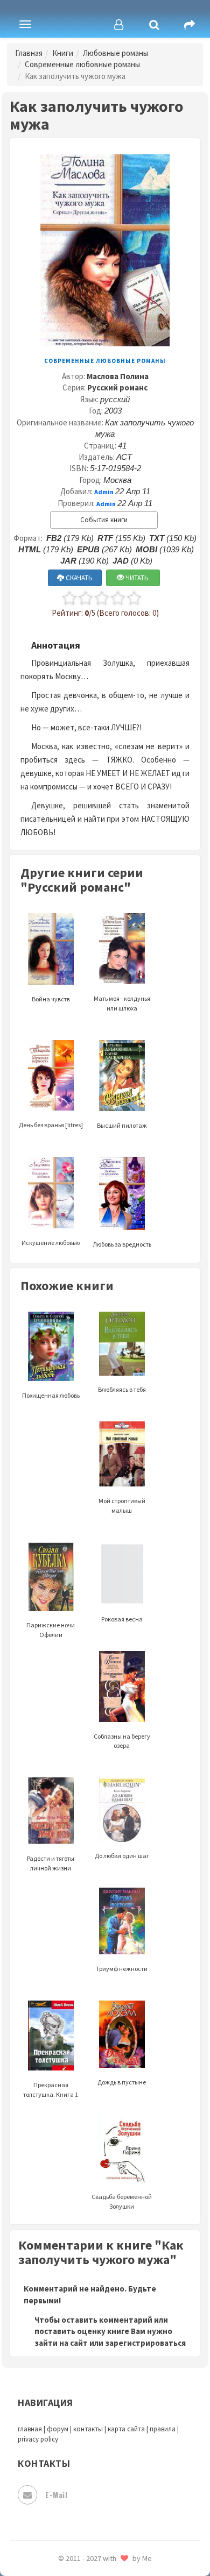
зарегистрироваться (145, 2343)
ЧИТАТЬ (136, 578)
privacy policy (38, 2439)
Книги (63, 53)
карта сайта (126, 2429)
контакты (88, 2429)
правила (163, 2429)
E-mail (56, 2495)
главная (30, 2429)
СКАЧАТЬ (78, 578)
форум (58, 2429)
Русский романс (117, 387)
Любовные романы (115, 53)
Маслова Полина (118, 376)
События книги (104, 520)
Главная (29, 53)
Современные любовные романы (82, 64)
